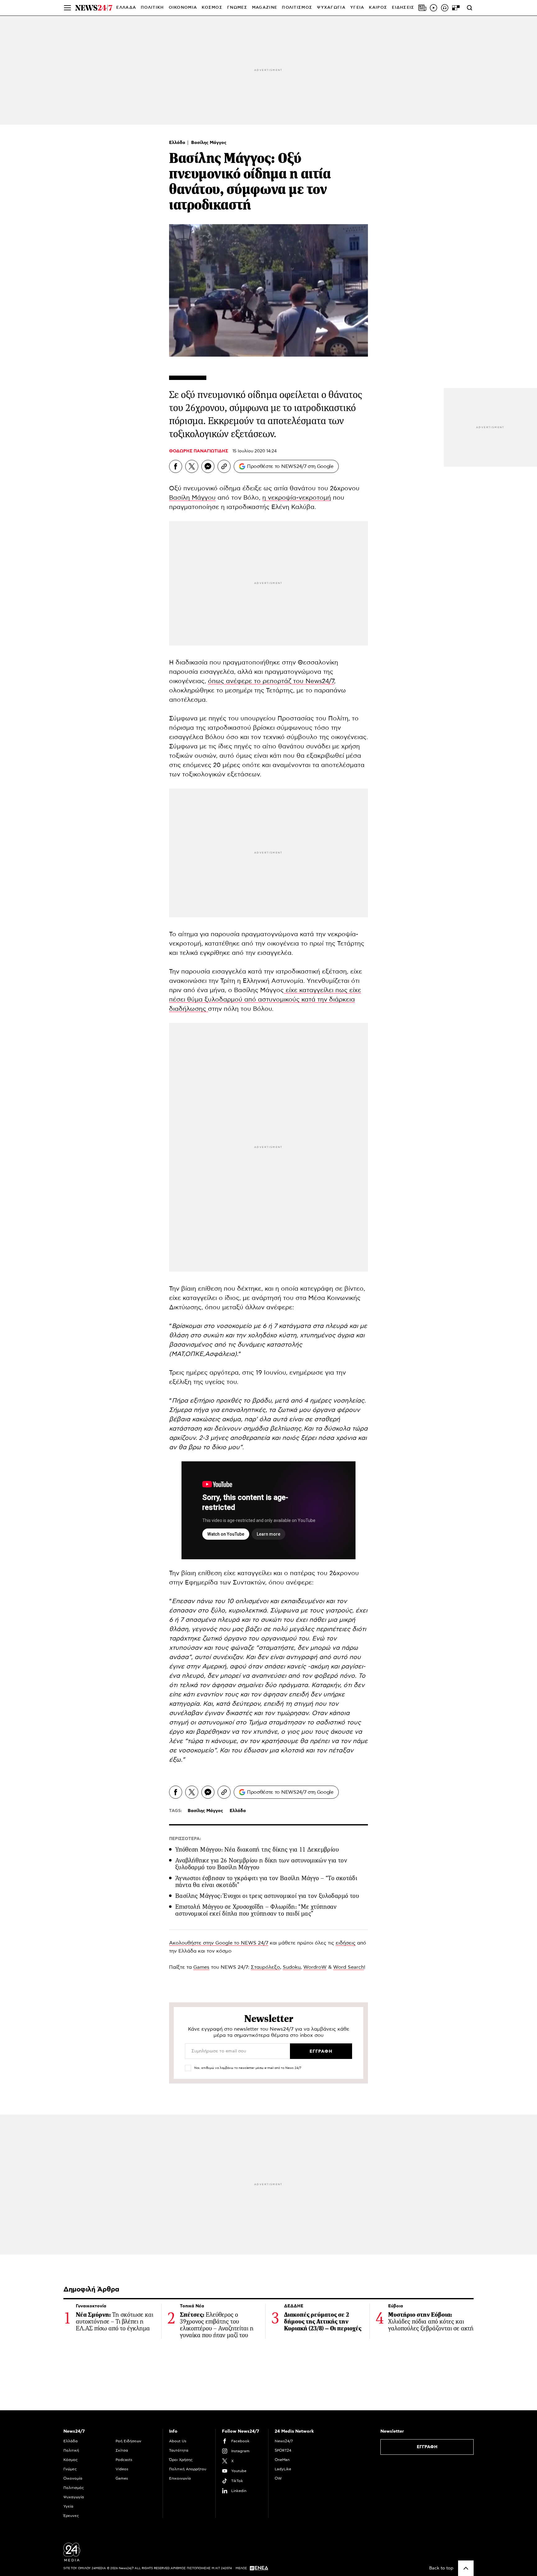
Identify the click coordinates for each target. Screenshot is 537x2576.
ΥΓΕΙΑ (357, 8)
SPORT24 (283, 2450)
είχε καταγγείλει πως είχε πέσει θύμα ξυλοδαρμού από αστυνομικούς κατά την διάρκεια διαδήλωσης (265, 1000)
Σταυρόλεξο (265, 1967)
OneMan (282, 2460)
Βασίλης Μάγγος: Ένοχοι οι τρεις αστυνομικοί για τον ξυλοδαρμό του (267, 1896)
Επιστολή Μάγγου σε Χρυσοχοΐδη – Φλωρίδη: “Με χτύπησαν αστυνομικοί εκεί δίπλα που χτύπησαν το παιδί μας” (256, 1910)
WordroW (315, 1967)
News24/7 (284, 2441)
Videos (122, 2469)
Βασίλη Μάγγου (192, 498)
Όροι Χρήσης (181, 2460)
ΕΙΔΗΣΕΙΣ (403, 8)
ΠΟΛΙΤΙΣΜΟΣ (297, 8)
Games (201, 1967)
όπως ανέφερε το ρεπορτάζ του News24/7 (271, 681)
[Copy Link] (224, 466)
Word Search (349, 1967)
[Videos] (434, 8)
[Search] (470, 8)
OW (278, 2478)
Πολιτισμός (74, 2488)
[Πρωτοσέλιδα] (422, 8)
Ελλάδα (178, 143)
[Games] (456, 8)
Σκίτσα (122, 2450)
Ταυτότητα (179, 2450)
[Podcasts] (445, 8)
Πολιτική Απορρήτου (188, 2469)
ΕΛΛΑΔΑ (126, 8)
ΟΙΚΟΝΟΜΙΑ (183, 8)
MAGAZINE (265, 8)
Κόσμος (71, 2460)
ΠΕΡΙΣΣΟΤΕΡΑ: (185, 1839)
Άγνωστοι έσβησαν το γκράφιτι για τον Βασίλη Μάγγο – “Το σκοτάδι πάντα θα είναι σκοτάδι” (266, 1882)
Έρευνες (71, 2516)
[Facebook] (176, 466)
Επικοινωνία (180, 2478)
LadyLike (283, 2469)
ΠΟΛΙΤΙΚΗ (152, 8)
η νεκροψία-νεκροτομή (297, 498)
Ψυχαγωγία (74, 2497)
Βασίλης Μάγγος (209, 143)
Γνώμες (70, 2469)
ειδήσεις (346, 1943)
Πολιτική (71, 2450)
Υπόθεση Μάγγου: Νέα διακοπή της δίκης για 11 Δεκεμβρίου (257, 1850)
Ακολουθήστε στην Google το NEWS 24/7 (219, 1943)
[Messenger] (208, 466)
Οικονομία (73, 2478)
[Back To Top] (466, 2568)
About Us (178, 2441)
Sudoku (292, 1967)
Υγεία (68, 2506)
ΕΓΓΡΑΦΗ (427, 2447)
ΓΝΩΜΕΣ (237, 8)
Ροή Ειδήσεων (129, 2441)
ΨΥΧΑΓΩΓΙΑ (331, 8)
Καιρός (378, 8)
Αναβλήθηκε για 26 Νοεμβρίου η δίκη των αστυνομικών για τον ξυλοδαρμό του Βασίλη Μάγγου (261, 1864)
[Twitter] (192, 466)
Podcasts (124, 2460)
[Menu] (67, 8)
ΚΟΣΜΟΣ (212, 8)
